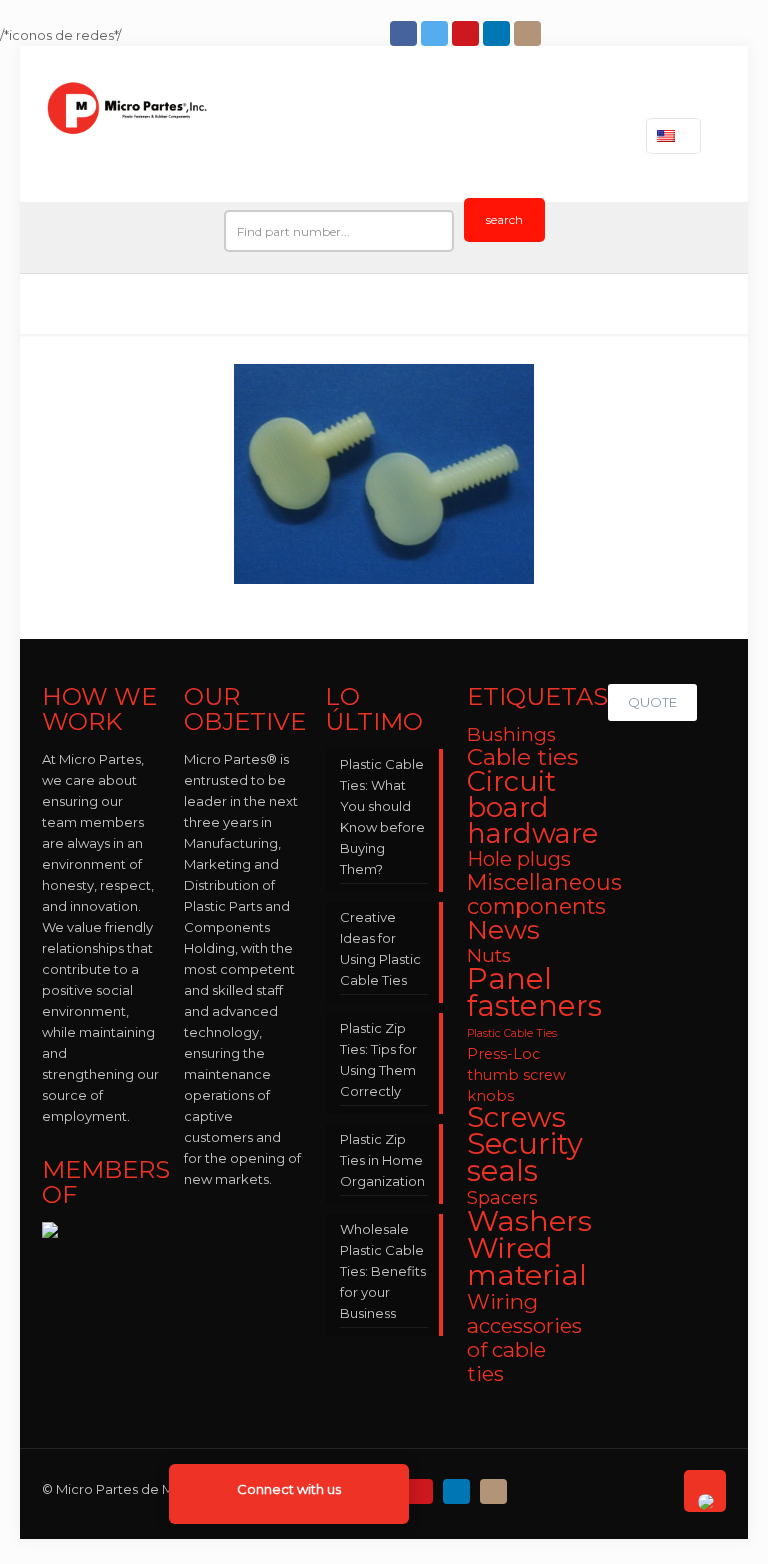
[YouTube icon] (467, 33)
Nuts (489, 955)
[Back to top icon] (705, 1491)
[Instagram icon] (529, 33)
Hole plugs (519, 859)
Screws (516, 1117)
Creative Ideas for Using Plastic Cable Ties (380, 948)
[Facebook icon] (405, 33)
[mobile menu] (589, 136)
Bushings (511, 734)
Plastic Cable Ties (512, 1033)
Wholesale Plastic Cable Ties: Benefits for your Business (383, 1271)
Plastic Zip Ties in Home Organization (382, 1160)
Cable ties (522, 757)
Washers (529, 1220)
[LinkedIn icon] (498, 33)
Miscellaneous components (544, 894)
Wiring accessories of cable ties (524, 1337)
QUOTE (652, 702)
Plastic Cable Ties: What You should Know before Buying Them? (382, 816)
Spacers (502, 1197)
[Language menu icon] (673, 136)
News (503, 930)
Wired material (527, 1261)
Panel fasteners (534, 992)
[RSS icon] (532, 1486)
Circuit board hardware (532, 807)
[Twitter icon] (436, 33)
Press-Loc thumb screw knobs (516, 1075)
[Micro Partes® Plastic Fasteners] (127, 136)
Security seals (525, 1157)
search (504, 219)
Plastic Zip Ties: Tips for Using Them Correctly (378, 1059)
